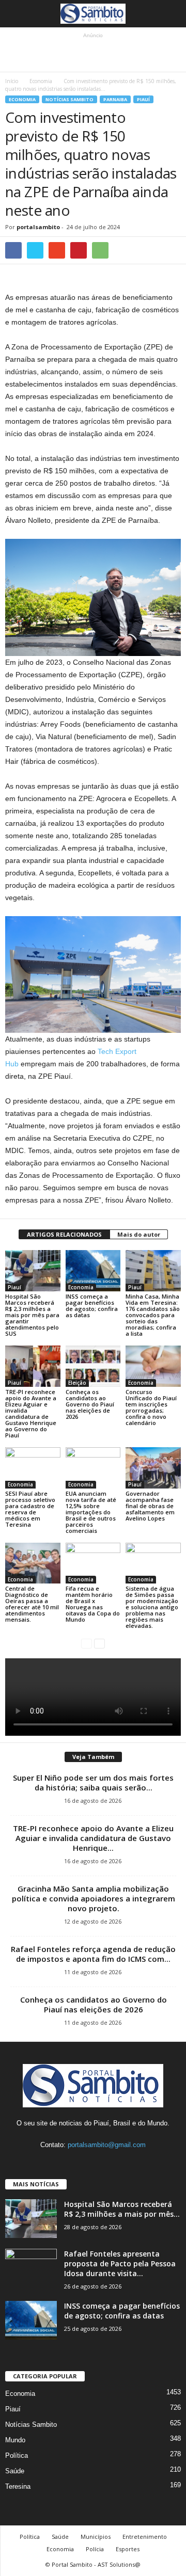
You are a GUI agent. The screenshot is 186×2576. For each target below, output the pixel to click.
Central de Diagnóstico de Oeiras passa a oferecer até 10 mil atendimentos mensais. (32, 1604)
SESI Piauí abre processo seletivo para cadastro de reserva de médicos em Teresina (30, 1509)
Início (12, 81)
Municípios (96, 2537)
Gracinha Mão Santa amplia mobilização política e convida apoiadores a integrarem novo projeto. (94, 1898)
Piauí (143, 99)
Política (17, 2455)
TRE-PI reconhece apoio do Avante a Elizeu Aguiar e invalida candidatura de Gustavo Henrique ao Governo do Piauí (31, 1413)
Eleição (77, 1383)
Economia (41, 81)
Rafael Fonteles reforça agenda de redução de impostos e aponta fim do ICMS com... (93, 1954)
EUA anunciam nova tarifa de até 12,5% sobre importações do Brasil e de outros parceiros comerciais (91, 1512)
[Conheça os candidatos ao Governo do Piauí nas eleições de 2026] (93, 1366)
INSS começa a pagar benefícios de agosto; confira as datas (92, 1306)
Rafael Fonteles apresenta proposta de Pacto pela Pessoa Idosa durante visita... (120, 2263)
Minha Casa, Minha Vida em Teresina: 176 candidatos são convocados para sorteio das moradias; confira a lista (153, 1315)
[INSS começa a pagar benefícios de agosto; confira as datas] (93, 1271)
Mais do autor (139, 1234)
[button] (170, 14)
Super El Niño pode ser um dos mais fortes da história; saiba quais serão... (93, 1782)
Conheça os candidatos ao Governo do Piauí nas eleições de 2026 (90, 1404)
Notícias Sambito (69, 99)
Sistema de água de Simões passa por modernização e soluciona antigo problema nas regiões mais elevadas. (152, 1607)
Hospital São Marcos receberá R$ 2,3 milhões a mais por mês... (122, 2209)
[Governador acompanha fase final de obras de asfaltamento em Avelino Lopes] (153, 1468)
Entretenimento (145, 2537)
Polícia (95, 2549)
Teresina (18, 2486)
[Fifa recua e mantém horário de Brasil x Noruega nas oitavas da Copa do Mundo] (93, 1563)
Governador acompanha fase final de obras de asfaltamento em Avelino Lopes (150, 1506)
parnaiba (115, 99)
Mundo (15, 2440)
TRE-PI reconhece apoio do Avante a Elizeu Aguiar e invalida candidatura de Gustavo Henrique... (93, 1838)
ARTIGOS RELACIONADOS (64, 1234)
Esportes (128, 2549)
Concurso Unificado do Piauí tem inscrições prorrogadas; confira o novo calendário (151, 1407)
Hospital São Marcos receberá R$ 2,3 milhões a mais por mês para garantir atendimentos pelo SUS (32, 1315)
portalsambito (38, 227)
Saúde (15, 2471)
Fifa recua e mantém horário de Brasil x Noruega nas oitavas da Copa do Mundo (93, 1604)
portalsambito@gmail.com (107, 2145)
